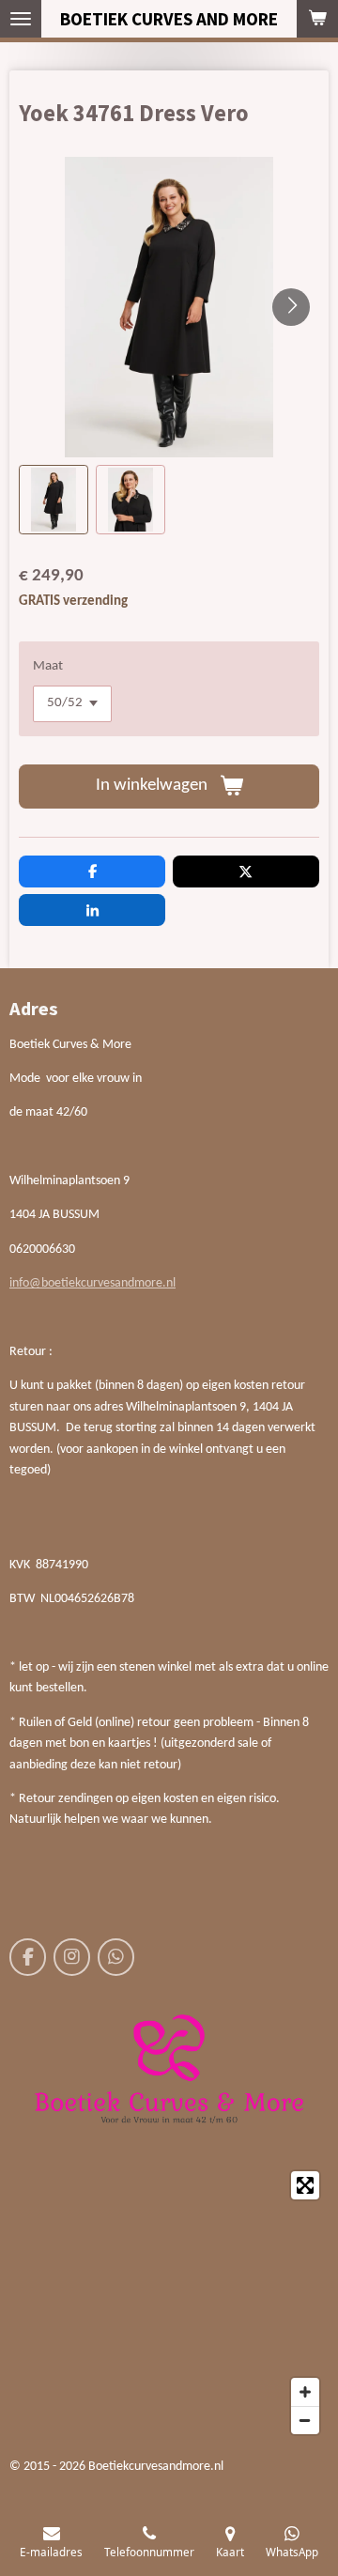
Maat (48, 666)
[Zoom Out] (305, 2420)
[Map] (169, 2303)
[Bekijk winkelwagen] (317, 19)
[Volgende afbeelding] (291, 307)
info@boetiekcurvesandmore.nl (92, 1283)
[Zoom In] (305, 2392)
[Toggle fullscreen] (305, 2185)
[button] (54, 500)
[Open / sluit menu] (21, 19)
